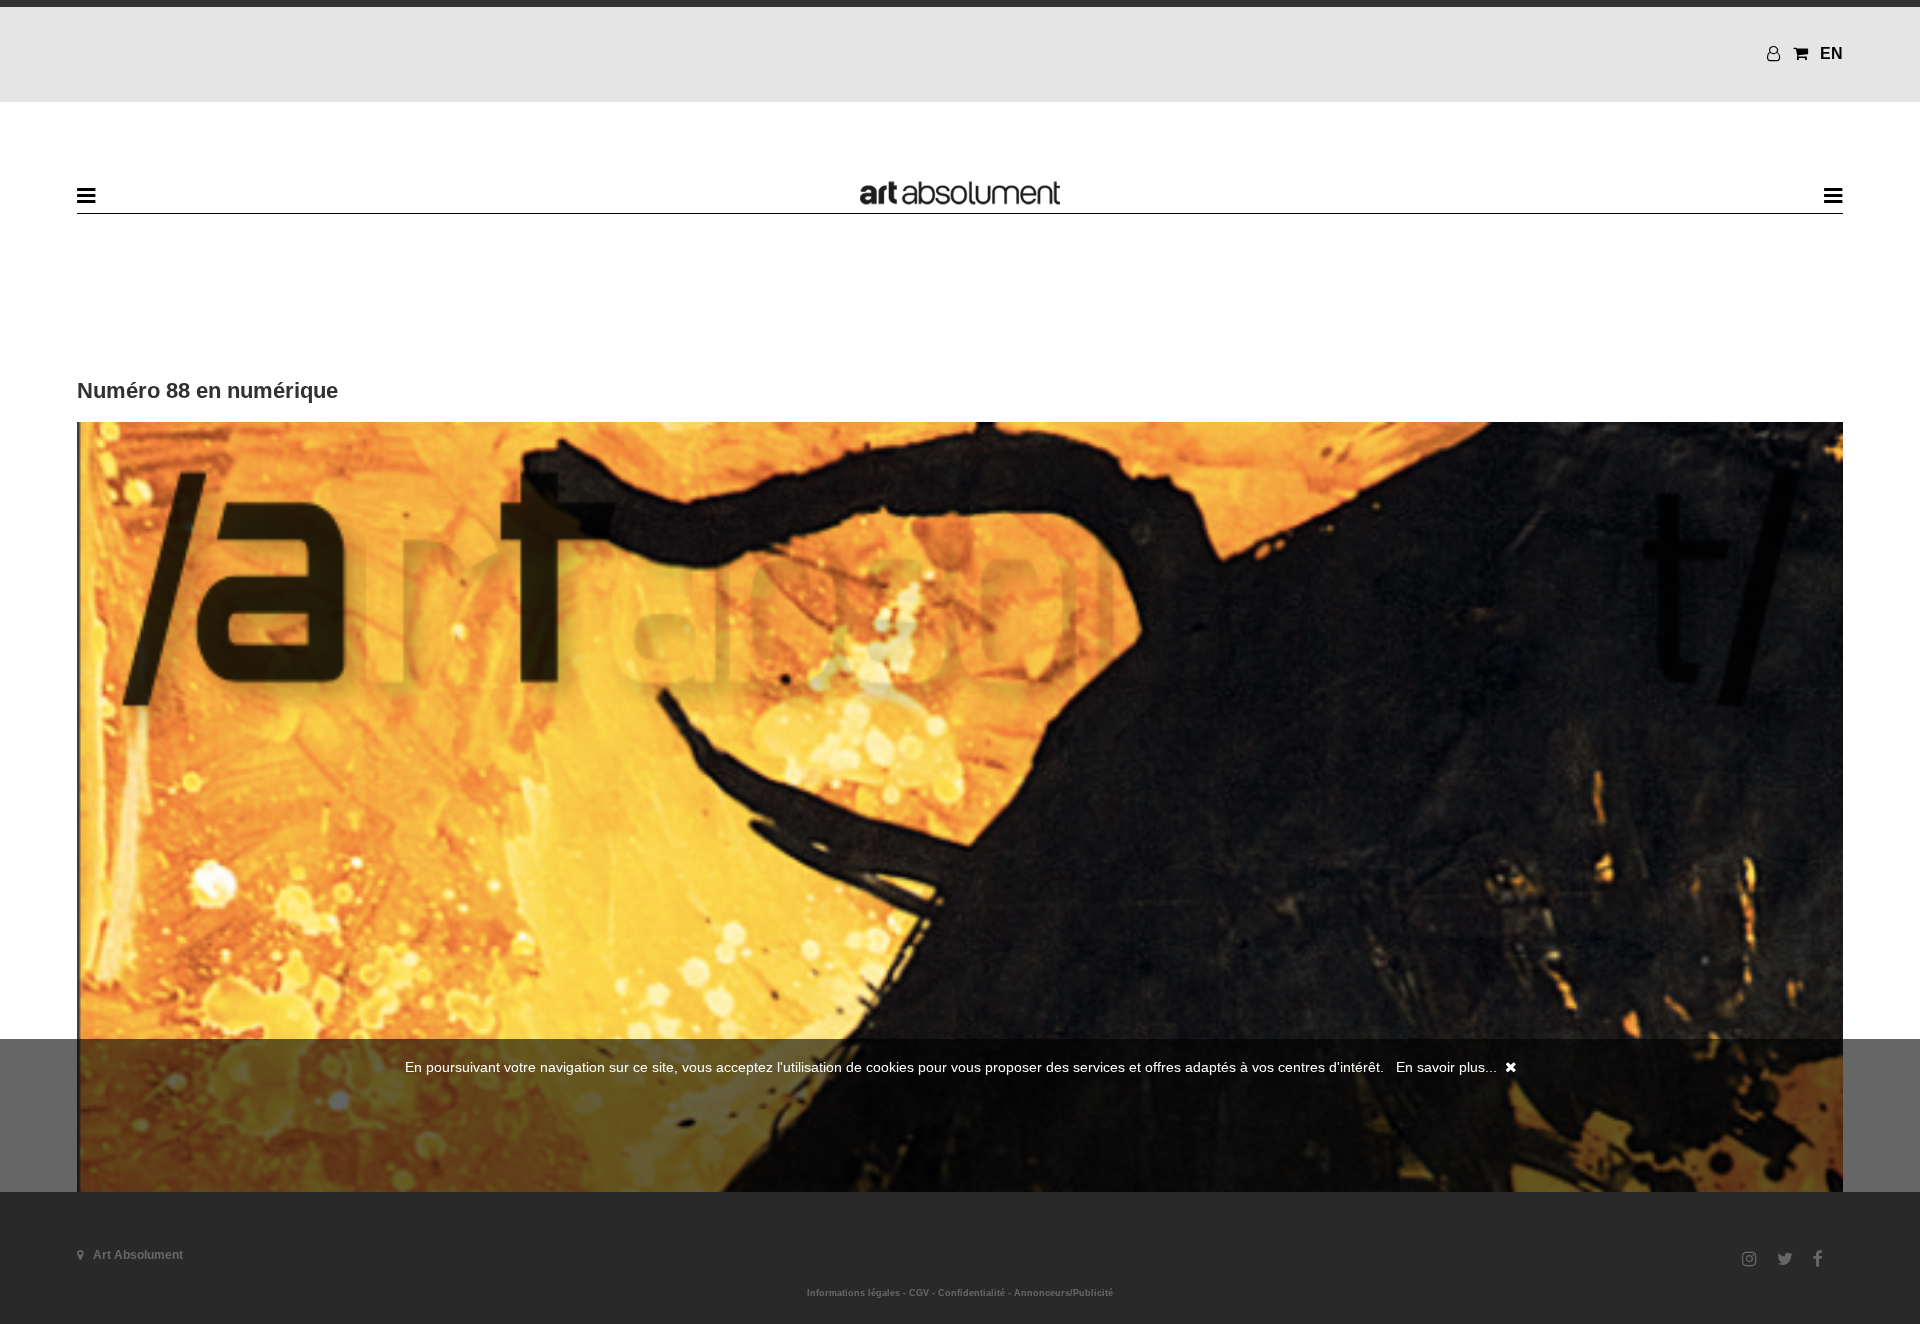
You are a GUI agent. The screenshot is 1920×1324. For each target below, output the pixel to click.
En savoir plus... (1446, 1067)
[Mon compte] (1776, 53)
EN (1831, 53)
